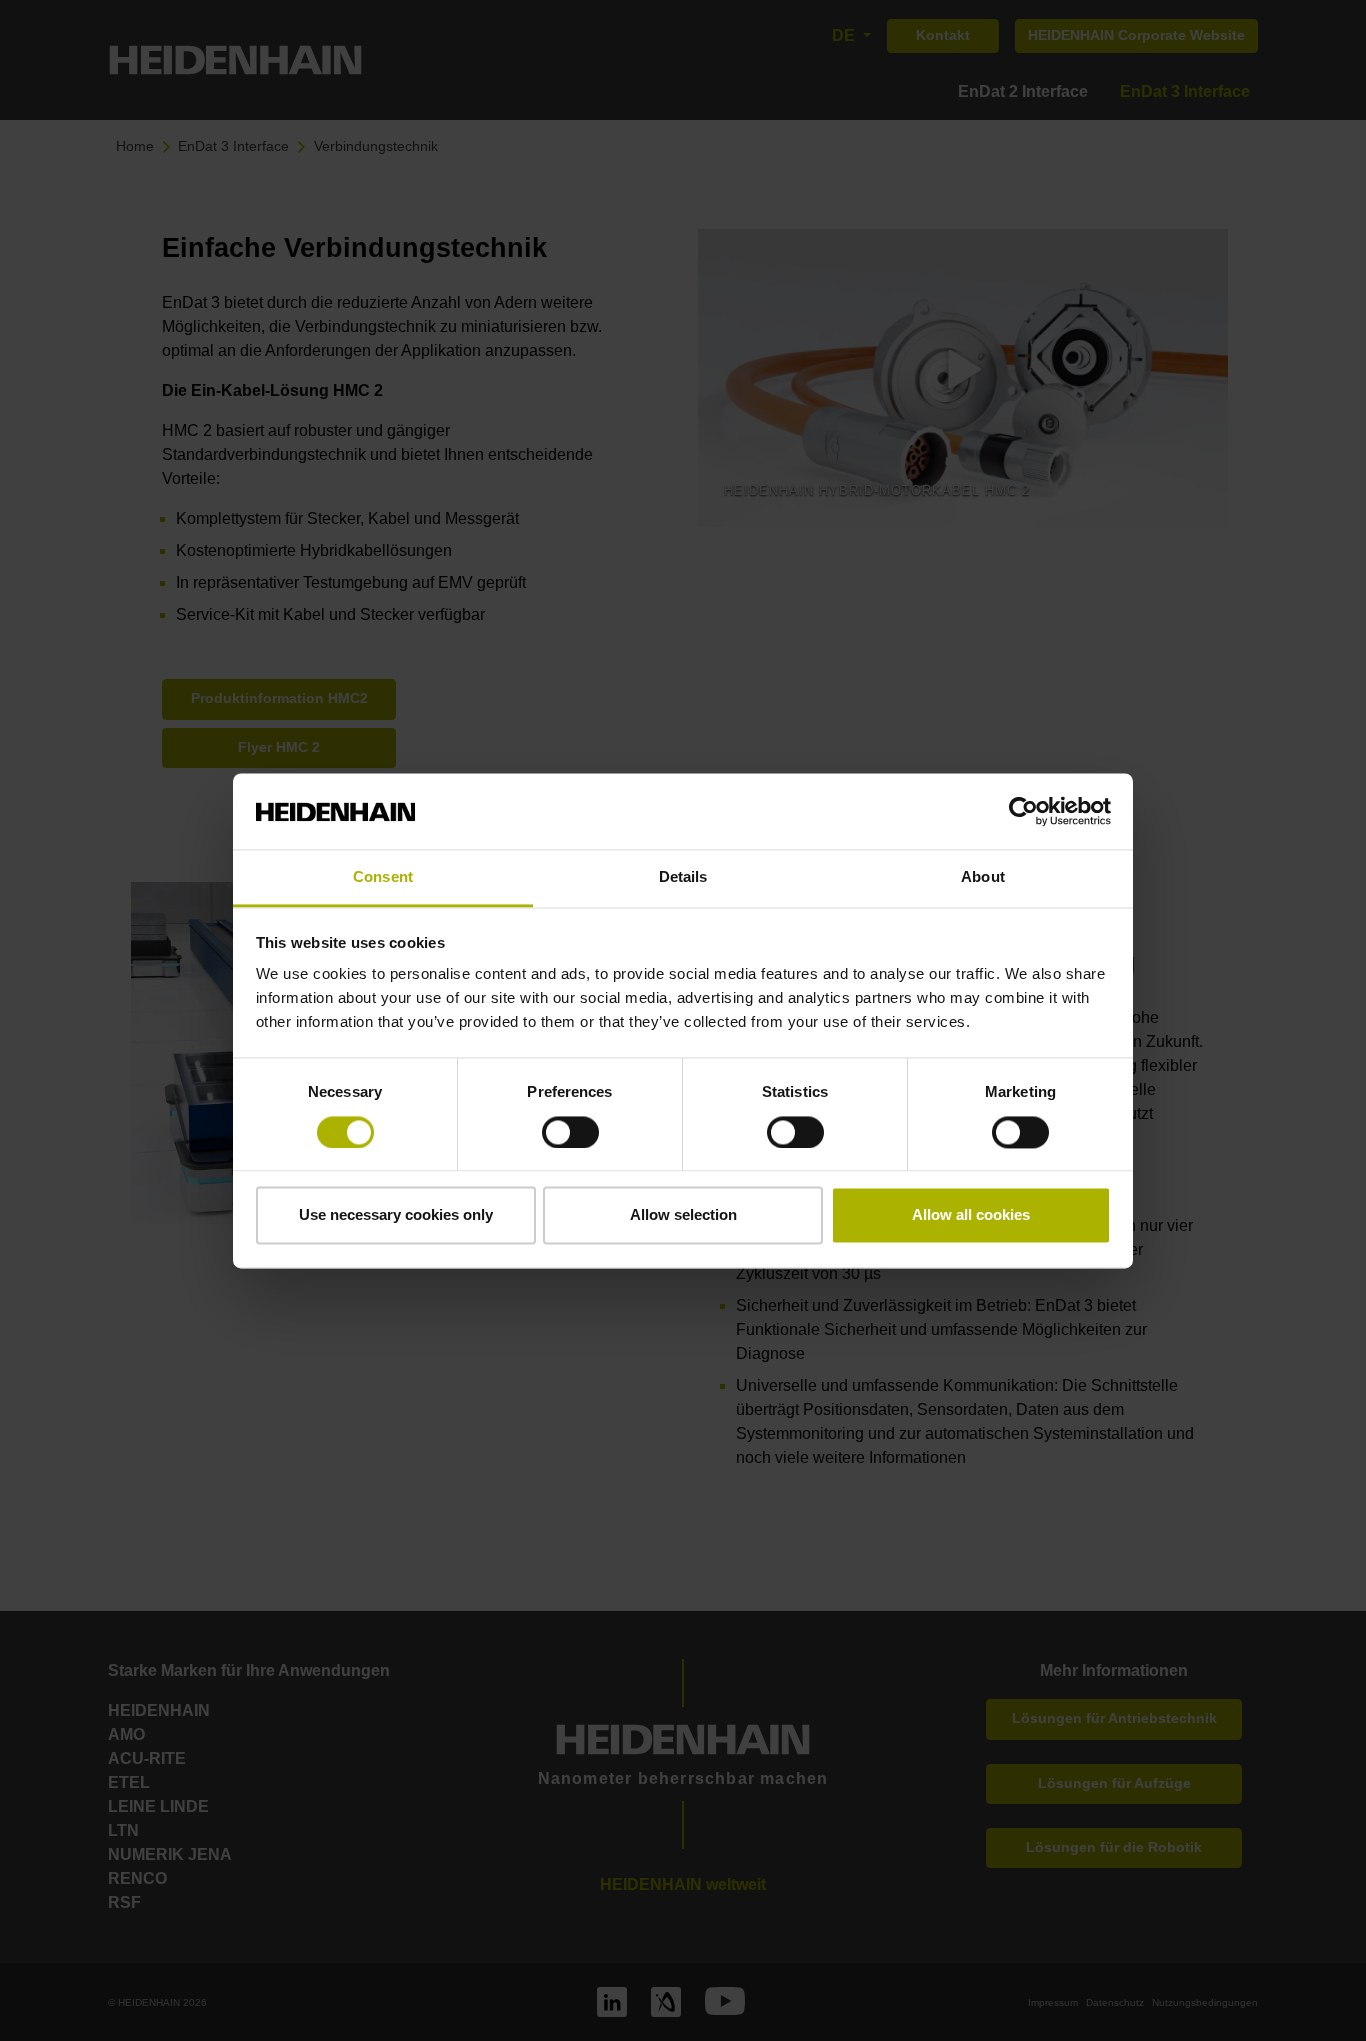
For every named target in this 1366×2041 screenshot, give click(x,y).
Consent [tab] (383, 877)
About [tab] (983, 877)
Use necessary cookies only (396, 1215)
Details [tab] (683, 877)
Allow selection (683, 1215)
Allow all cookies (971, 1215)
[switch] (570, 1132)
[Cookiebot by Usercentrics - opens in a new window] (1023, 811)
